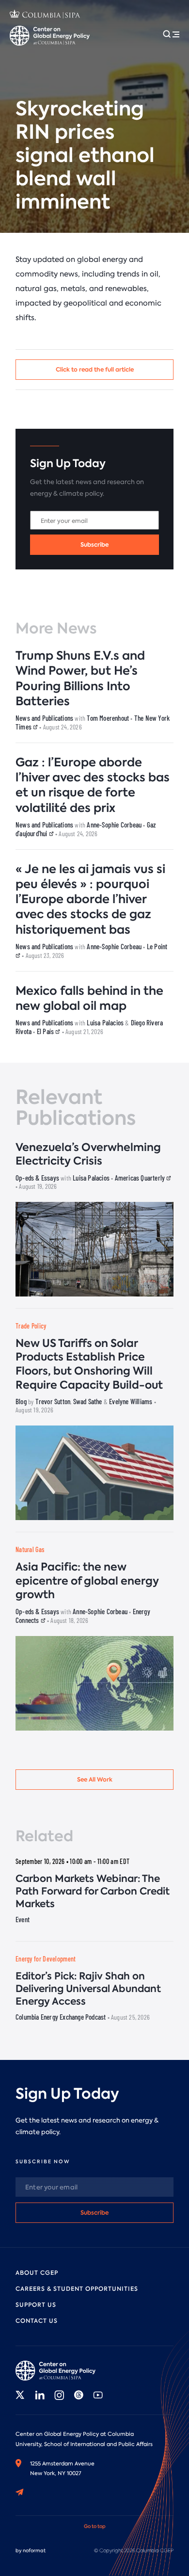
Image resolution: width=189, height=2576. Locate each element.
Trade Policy (31, 1326)
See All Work (95, 1779)
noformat (34, 2551)
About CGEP (37, 2273)
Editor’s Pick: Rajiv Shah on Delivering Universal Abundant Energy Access (88, 1989)
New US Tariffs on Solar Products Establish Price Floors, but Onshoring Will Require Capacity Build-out (89, 1364)
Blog (21, 1401)
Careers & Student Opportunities (77, 2289)
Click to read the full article (95, 369)
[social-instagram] (59, 2395)
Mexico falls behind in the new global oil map (89, 998)
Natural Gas (30, 1549)
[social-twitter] (20, 2395)
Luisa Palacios (105, 1022)
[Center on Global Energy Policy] (50, 36)
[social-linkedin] (40, 2395)
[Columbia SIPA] (45, 15)
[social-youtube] (98, 2395)
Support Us (36, 2305)
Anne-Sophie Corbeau (114, 825)
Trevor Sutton (53, 1401)
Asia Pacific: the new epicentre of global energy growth (87, 1581)
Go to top (95, 2526)
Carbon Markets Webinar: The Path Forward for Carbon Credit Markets (93, 1891)
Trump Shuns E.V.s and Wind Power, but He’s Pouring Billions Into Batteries (80, 678)
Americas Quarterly (141, 1178)
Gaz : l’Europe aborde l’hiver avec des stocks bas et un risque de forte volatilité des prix (93, 785)
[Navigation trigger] (171, 34)
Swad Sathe (88, 1401)
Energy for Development (46, 1959)
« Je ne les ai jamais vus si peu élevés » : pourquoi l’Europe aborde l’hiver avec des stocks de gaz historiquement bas (90, 899)
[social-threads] (79, 2395)
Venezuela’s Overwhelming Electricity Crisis (88, 1154)
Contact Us (37, 2321)
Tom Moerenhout (108, 718)
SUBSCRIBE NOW (43, 2162)
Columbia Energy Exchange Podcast (61, 2017)
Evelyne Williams (131, 1401)
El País (46, 1031)
